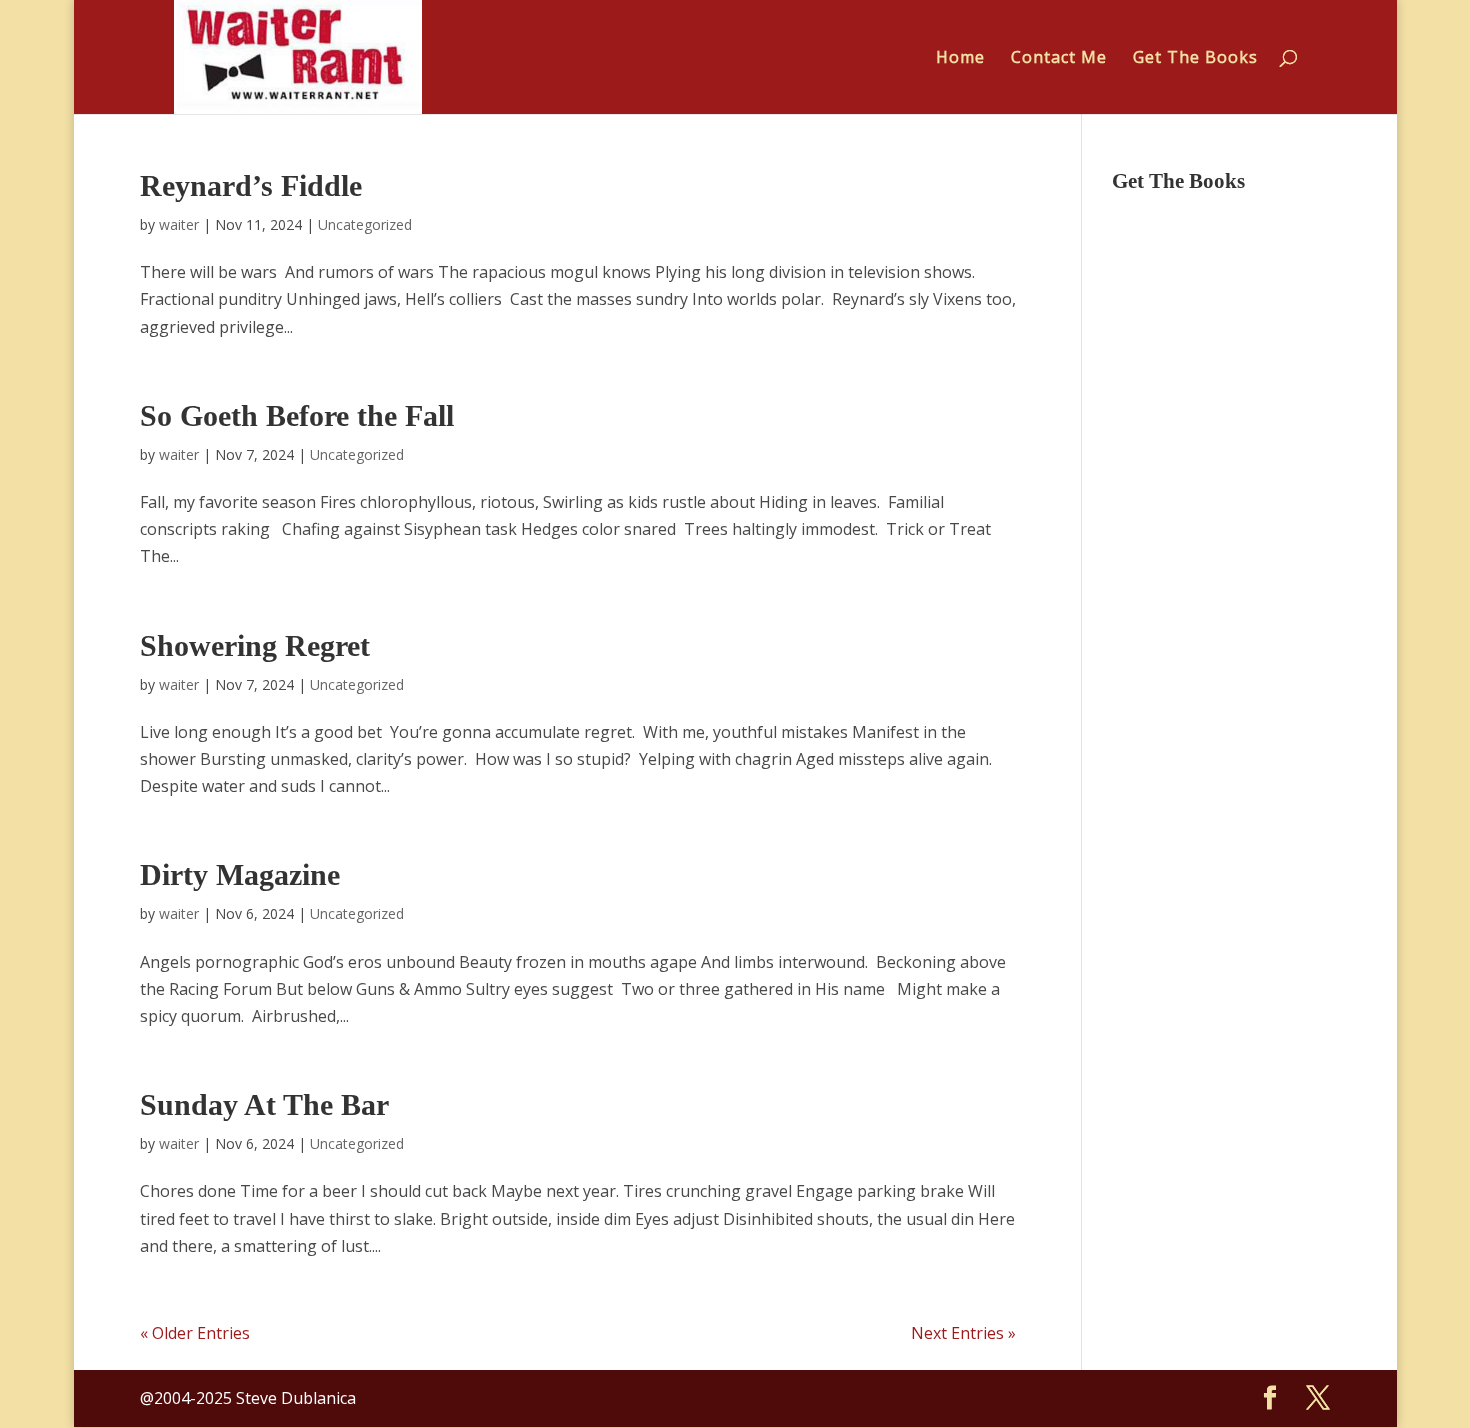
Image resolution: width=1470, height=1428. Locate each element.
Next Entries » (963, 1333)
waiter (179, 224)
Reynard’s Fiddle (251, 185)
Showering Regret (255, 645)
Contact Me (1059, 59)
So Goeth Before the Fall (297, 415)
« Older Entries (195, 1333)
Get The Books (1195, 59)
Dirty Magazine (240, 874)
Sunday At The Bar (264, 1104)
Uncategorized (365, 224)
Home (960, 59)
